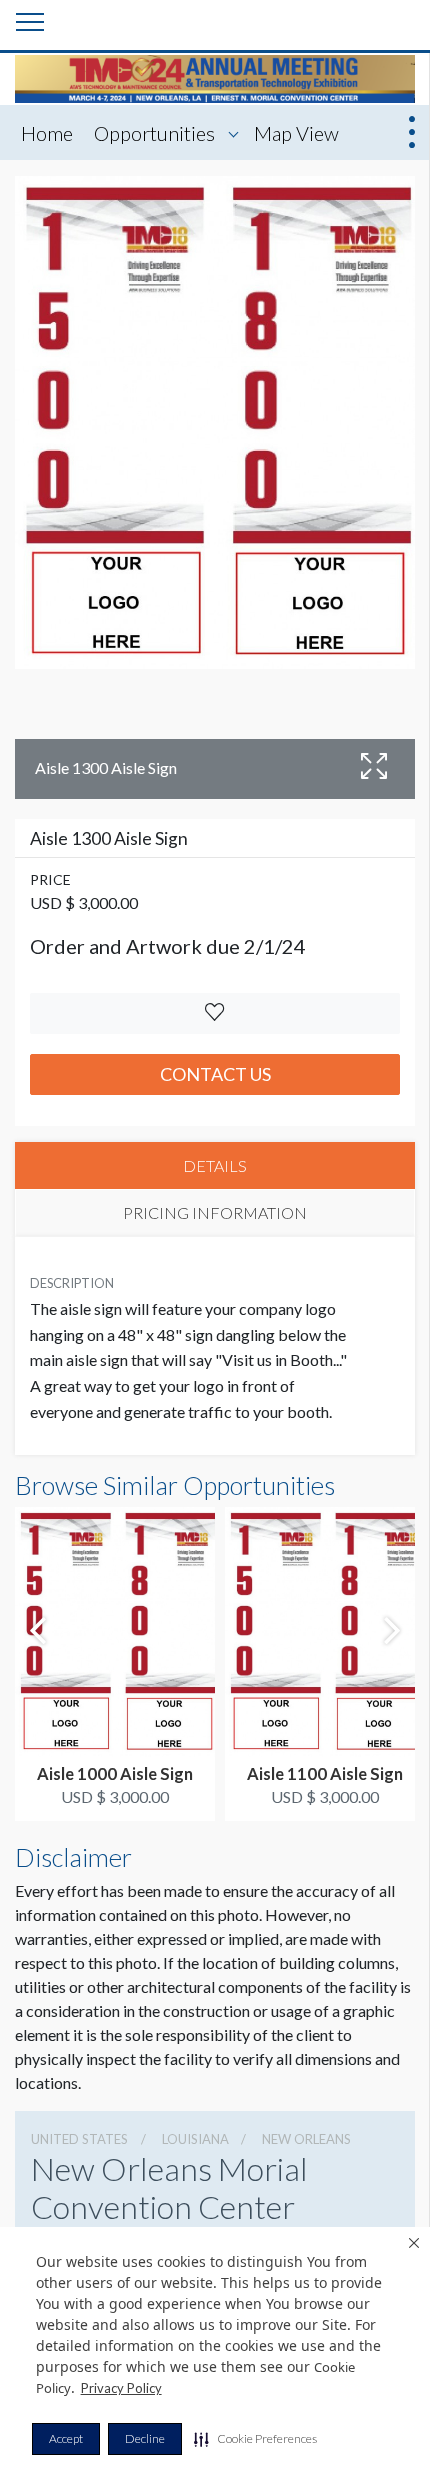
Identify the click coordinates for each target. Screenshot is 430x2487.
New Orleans (306, 2139)
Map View (296, 133)
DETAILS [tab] (215, 1165)
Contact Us (215, 1074)
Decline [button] (145, 2438)
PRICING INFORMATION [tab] (215, 1212)
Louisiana (195, 2139)
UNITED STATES (79, 2139)
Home (47, 133)
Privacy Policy (121, 2388)
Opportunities (154, 133)
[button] (255, 2439)
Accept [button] (66, 2438)
